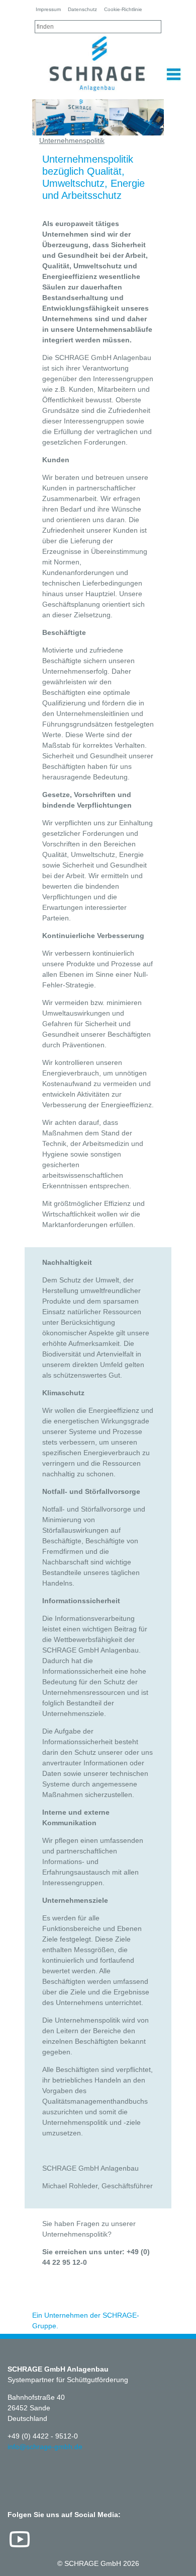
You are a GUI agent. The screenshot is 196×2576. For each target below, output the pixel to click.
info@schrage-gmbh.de (45, 2447)
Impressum (48, 9)
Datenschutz (82, 9)
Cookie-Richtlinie (123, 9)
